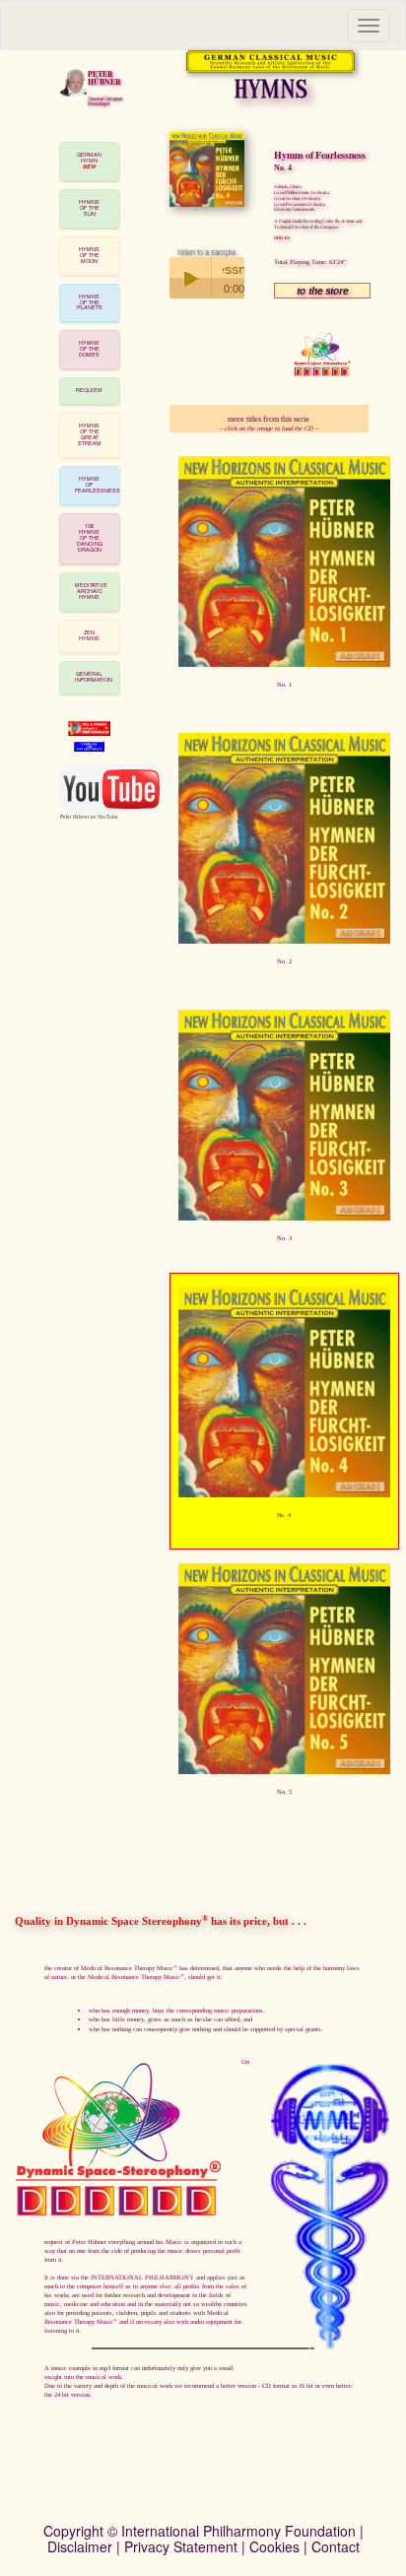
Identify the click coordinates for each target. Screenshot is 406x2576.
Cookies (274, 2546)
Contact (336, 2546)
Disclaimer (80, 2546)
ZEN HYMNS (89, 635)
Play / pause (190, 278)
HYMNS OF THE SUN (89, 208)
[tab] (90, 162)
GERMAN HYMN (89, 161)
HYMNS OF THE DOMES (89, 349)
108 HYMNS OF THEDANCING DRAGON (90, 538)
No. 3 (284, 1238)
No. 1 (284, 684)
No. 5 (284, 1791)
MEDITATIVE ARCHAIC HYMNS (91, 591)
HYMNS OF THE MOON (89, 255)
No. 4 (284, 1515)
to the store (322, 291)
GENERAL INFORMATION (94, 677)
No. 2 (284, 961)
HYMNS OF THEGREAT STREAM (90, 434)
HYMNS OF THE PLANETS (90, 302)
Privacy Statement (181, 2546)
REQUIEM (89, 390)
